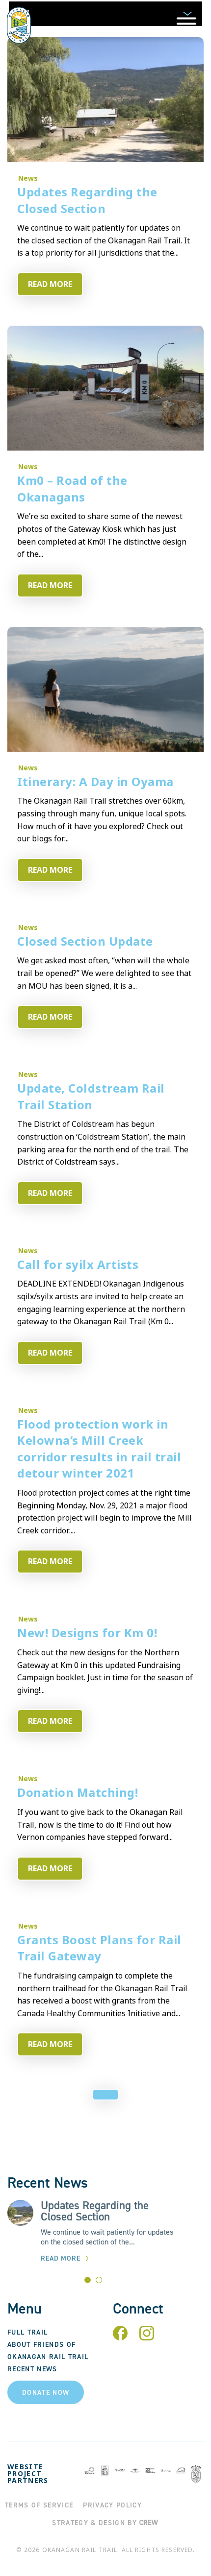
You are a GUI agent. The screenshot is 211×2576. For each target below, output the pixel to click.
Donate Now (46, 2393)
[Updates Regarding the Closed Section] (105, 100)
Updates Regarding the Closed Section (87, 200)
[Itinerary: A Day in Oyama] (105, 689)
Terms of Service (39, 2505)
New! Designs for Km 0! (87, 1633)
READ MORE (50, 284)
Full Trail (27, 2332)
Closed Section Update (85, 941)
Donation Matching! (78, 1792)
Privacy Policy (112, 2505)
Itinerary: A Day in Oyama (95, 782)
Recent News (32, 2369)
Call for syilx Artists (78, 1264)
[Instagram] (147, 2337)
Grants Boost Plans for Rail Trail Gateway (99, 1948)
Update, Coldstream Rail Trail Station (91, 1097)
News (28, 178)
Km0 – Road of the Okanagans (72, 489)
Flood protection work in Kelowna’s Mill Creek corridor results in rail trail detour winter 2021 (99, 1449)
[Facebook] (120, 2337)
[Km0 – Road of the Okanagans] (105, 388)
